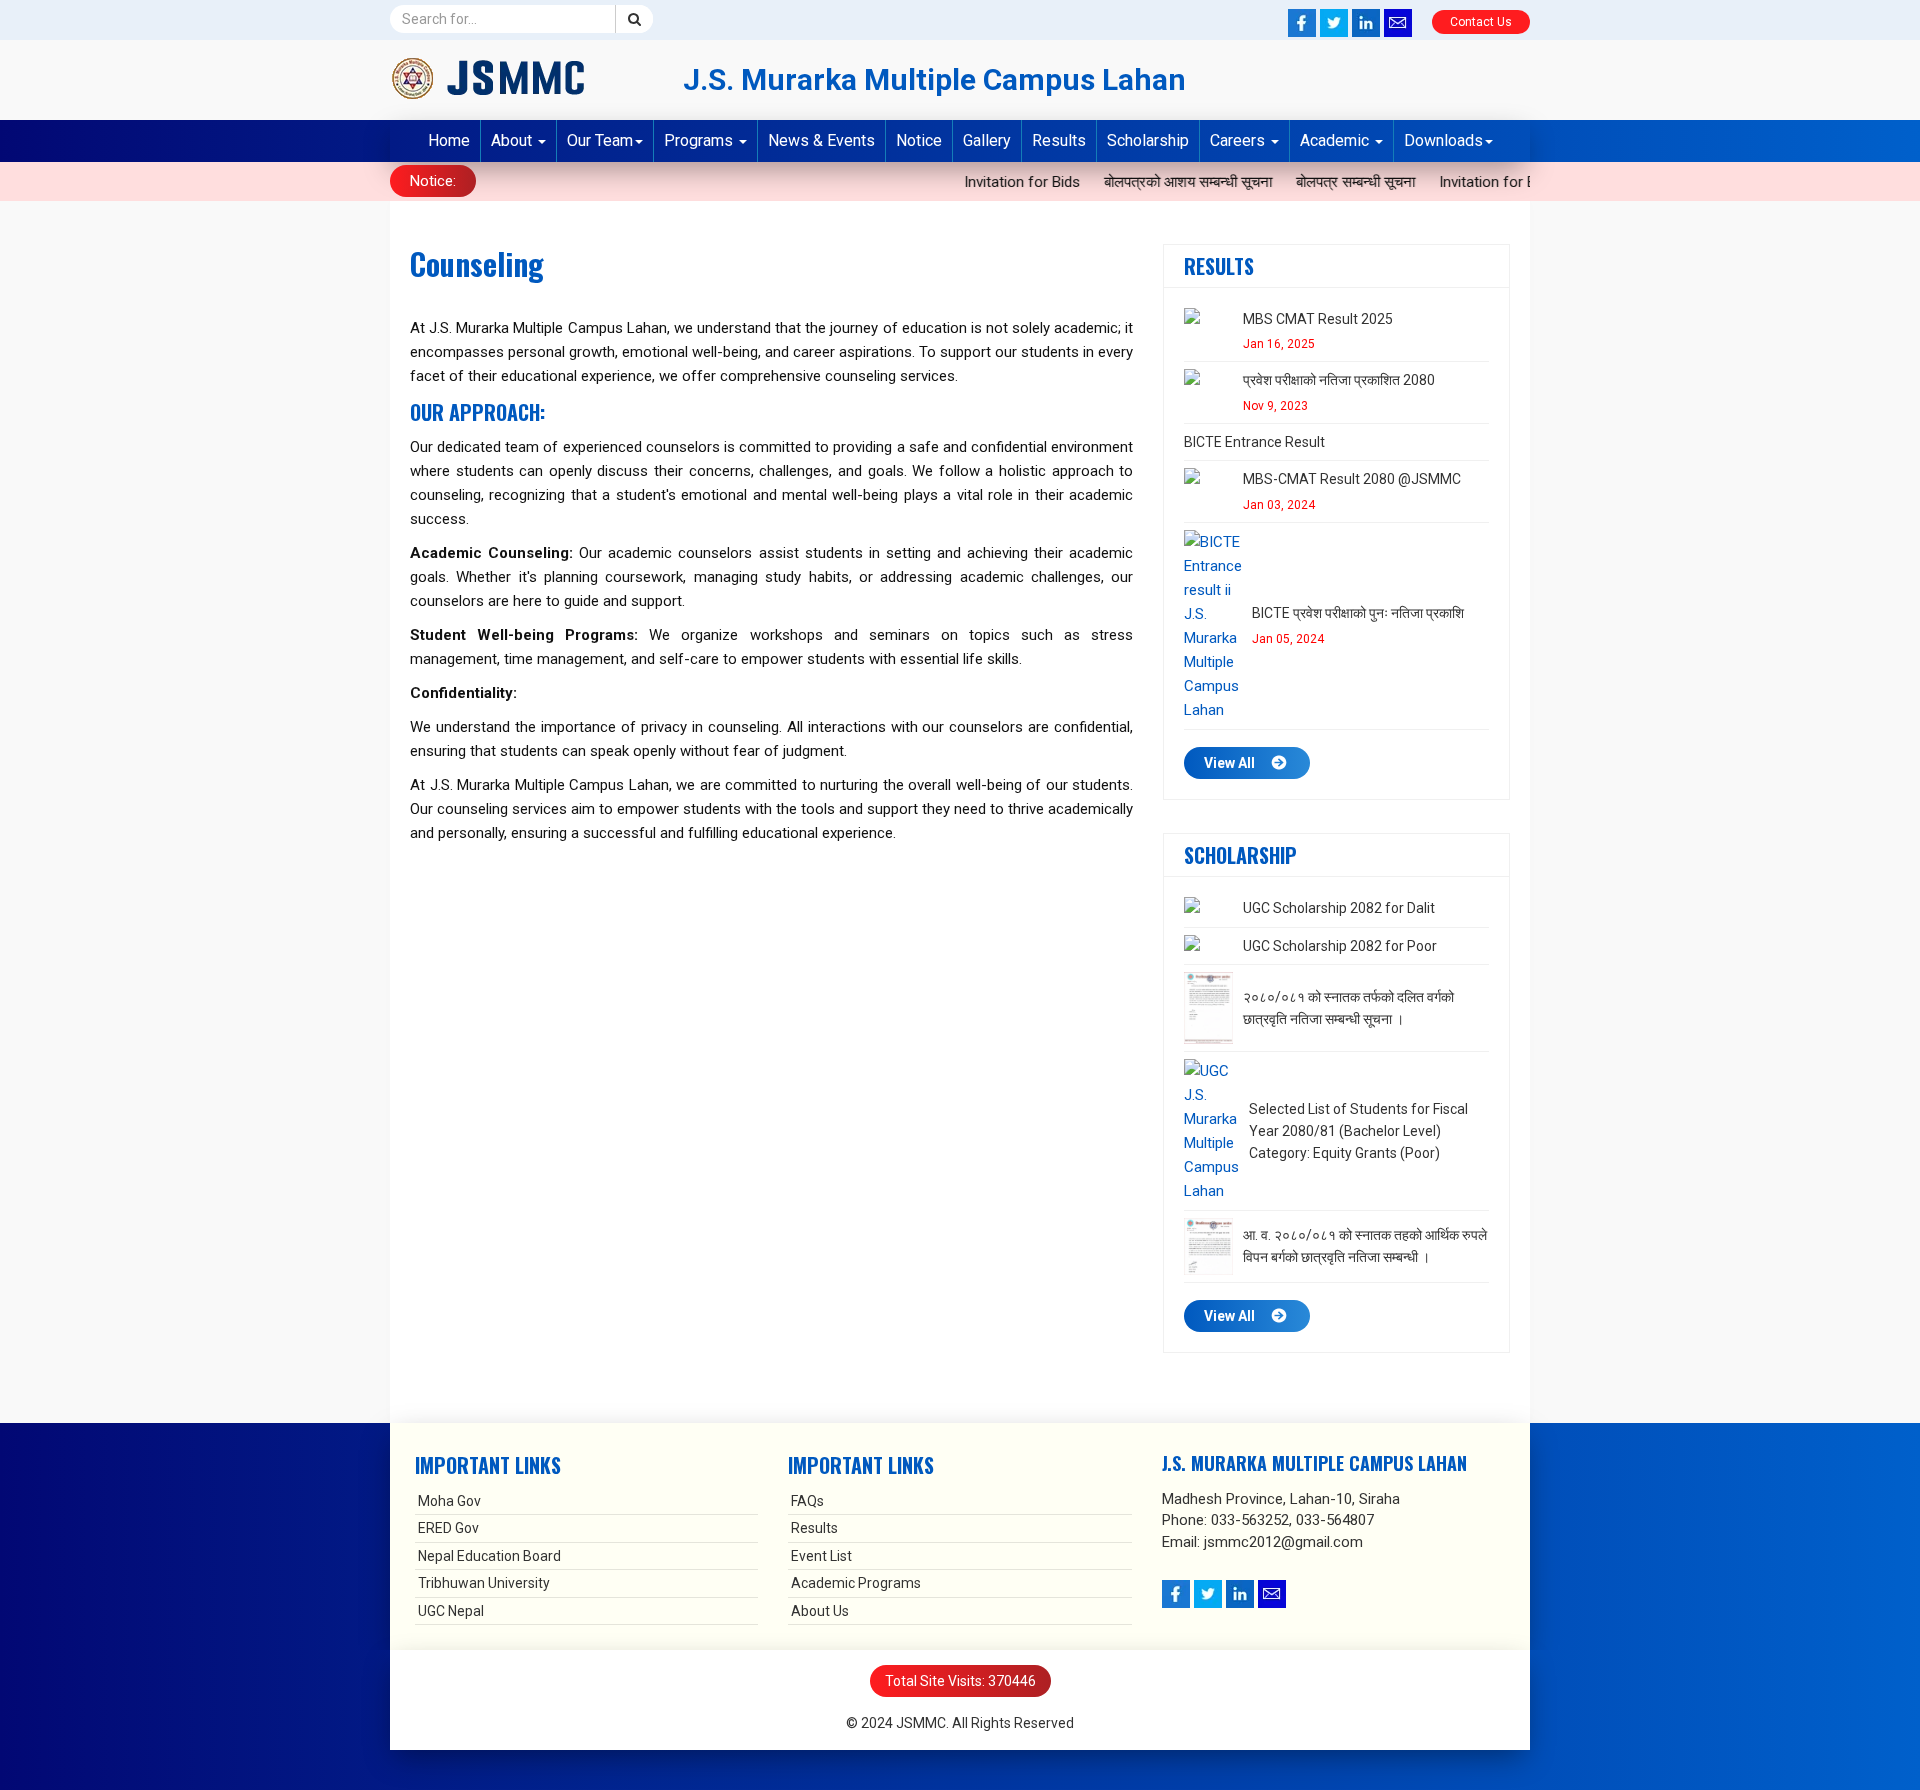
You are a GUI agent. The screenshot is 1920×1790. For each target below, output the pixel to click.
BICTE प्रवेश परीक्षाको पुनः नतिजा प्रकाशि (1358, 613)
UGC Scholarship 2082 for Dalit (1339, 908)
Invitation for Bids (989, 182)
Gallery (987, 140)
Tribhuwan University (484, 1583)
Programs (700, 140)
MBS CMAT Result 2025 (1318, 319)
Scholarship (1148, 140)
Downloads (1443, 140)
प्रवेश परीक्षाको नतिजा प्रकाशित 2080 (1339, 380)
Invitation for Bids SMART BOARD (1515, 182)
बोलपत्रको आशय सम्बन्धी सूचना (1155, 182)
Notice (919, 140)
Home (449, 140)
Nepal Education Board (489, 1556)
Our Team (600, 140)
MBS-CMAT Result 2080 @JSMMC (1352, 479)
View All (1229, 763)
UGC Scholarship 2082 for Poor (1340, 946)
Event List (821, 1556)
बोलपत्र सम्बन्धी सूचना (1322, 182)
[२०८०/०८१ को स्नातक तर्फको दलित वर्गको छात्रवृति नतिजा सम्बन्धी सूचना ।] (1208, 1008)
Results (1059, 140)
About (513, 140)
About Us (820, 1611)
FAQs (807, 1501)
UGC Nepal (451, 1611)
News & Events (821, 140)
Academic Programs (856, 1583)
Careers (1239, 140)
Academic (1336, 140)
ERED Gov (448, 1528)
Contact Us (1481, 22)
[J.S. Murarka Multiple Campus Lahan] (521, 78)
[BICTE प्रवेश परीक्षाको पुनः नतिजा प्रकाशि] (1213, 626)
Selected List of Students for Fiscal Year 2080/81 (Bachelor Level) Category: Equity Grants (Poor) (1358, 1131)
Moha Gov (449, 1501)
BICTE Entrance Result (1254, 442)
